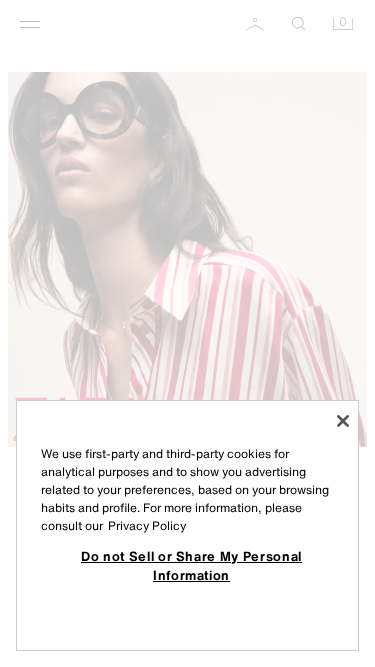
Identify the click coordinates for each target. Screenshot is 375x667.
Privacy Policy (147, 525)
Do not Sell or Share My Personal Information (191, 565)
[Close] (343, 421)
